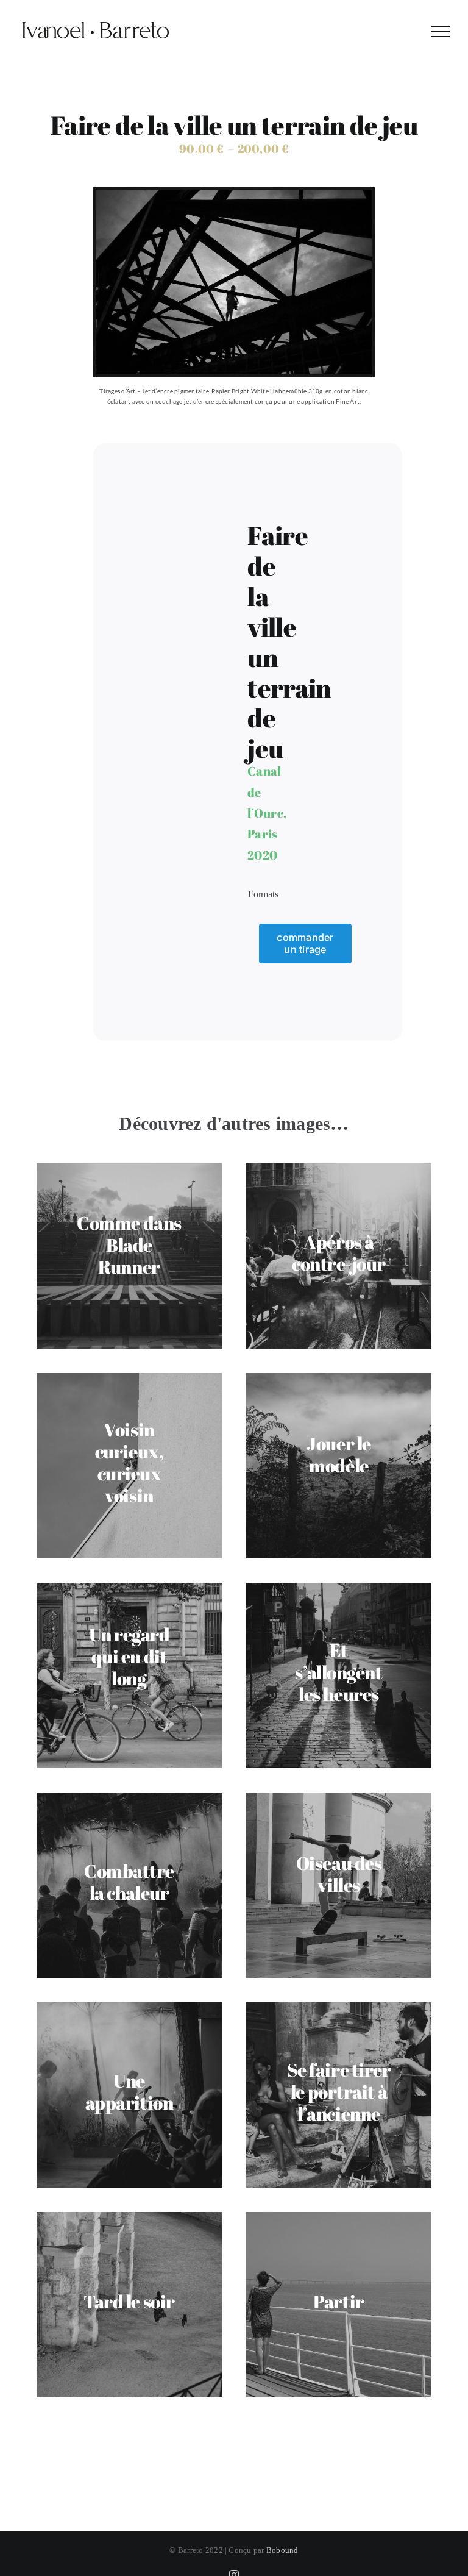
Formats (263, 894)
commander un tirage (305, 943)
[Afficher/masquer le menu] (441, 32)
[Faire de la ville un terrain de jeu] (234, 194)
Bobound (282, 2550)
